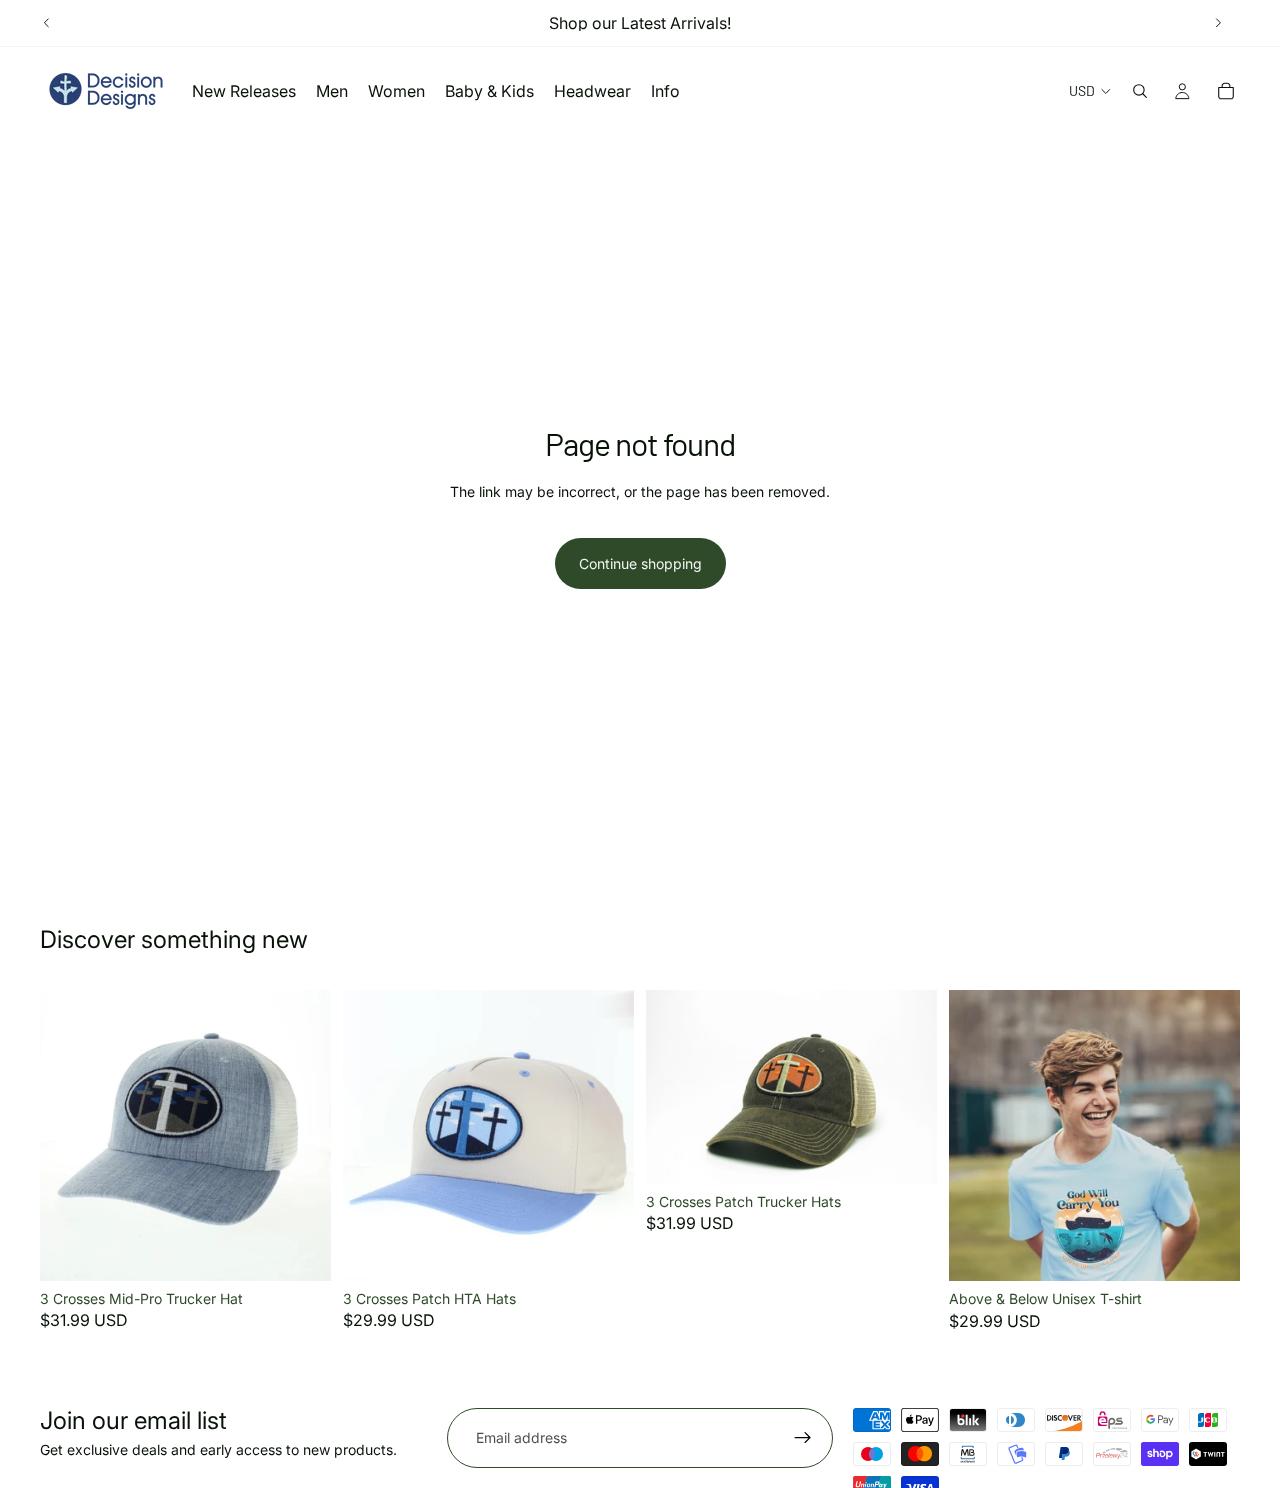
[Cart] (1226, 91)
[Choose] (300, 1250)
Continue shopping (640, 563)
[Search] (1140, 91)
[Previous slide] (47, 23)
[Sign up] (803, 1438)
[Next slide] (1218, 23)
